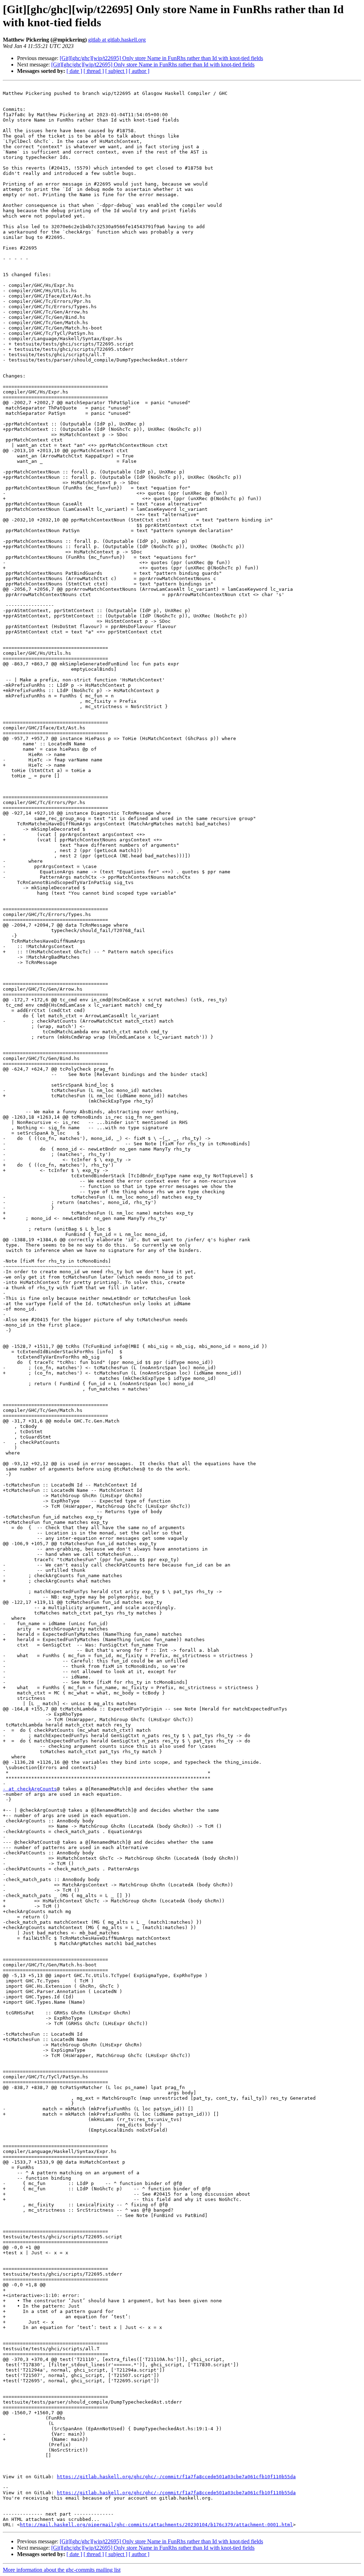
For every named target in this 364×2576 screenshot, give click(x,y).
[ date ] (74, 71)
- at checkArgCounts (30, 1789)
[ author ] (139, 71)
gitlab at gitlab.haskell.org (117, 40)
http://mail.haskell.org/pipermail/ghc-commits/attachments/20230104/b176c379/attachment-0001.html (156, 2525)
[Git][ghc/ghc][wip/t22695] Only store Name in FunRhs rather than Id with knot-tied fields (161, 58)
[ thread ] (94, 71)
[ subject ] (116, 71)
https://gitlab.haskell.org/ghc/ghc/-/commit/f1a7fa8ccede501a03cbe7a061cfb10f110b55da (176, 2477)
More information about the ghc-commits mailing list (62, 2570)
